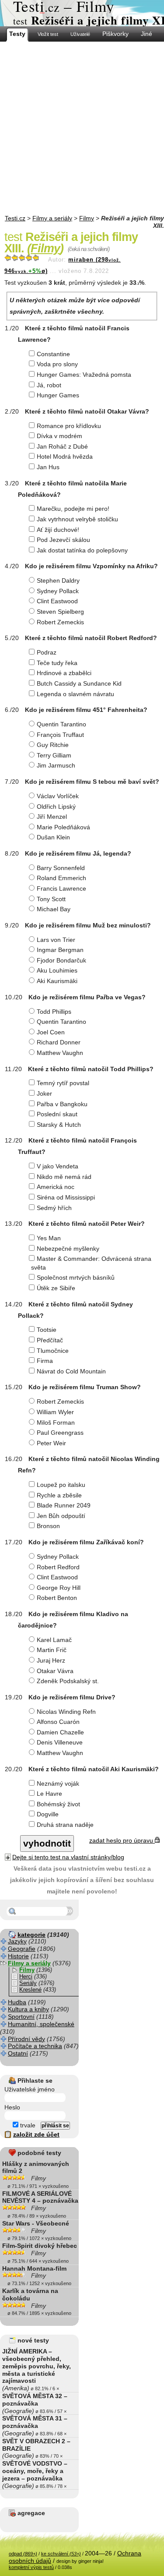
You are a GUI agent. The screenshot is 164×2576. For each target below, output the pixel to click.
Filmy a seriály (52, 218)
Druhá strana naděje (65, 1825)
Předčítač (50, 1340)
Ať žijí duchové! (58, 530)
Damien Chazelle (60, 1732)
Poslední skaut (57, 1114)
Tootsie (47, 1330)
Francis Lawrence (61, 888)
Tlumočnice (53, 1351)
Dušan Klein (53, 837)
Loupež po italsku (61, 1485)
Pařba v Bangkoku (62, 1104)
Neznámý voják (58, 1783)
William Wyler (55, 1412)
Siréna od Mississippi (66, 1197)
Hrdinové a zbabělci (64, 673)
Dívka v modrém (59, 436)
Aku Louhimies (57, 970)
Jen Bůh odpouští (61, 1516)
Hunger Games (58, 395)
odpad (23, 2554)
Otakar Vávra (55, 1671)
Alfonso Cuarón (58, 1722)
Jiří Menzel (52, 817)
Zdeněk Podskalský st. (68, 1681)
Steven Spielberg (60, 612)
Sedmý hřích (54, 1208)
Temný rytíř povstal (63, 1083)
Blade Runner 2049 (64, 1505)
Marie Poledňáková (63, 827)
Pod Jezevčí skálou (63, 540)
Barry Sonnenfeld (61, 868)
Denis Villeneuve (60, 1742)
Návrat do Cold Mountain (71, 1371)
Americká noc (56, 1187)
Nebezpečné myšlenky (68, 1249)
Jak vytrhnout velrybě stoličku (77, 519)
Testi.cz (15, 218)
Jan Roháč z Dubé (62, 446)
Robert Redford (58, 1567)
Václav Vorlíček (58, 796)
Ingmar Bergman (60, 950)
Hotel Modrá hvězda (65, 456)
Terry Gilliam (54, 755)
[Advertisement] (82, 128)
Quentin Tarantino (61, 724)
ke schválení (61, 2554)
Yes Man (49, 1238)
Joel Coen (51, 1032)
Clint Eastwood (57, 601)
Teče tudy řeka (57, 663)
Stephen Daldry (58, 580)
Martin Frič (52, 1650)
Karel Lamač (54, 1640)
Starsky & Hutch (59, 1125)
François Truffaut (60, 735)
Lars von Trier (56, 940)
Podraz (47, 652)
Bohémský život (58, 1804)
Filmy (87, 218)
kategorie (31, 1935)
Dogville (48, 1814)
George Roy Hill (59, 1588)
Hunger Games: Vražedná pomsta (84, 375)
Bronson (48, 1526)
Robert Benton (57, 1598)
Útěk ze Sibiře (56, 1288)
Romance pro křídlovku (69, 426)
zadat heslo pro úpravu (122, 1840)
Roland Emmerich (61, 878)
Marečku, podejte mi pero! (73, 509)
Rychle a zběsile (59, 1495)
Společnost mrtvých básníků (76, 1277)
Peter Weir (51, 1443)
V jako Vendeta (58, 1166)
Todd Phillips (54, 1012)
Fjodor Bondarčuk (61, 960)
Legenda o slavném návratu (75, 694)
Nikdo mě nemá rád (64, 1177)
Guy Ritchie (53, 745)
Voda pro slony (57, 364)
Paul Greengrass (60, 1433)
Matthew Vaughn (60, 1053)
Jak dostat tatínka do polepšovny (82, 550)
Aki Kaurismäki (57, 981)
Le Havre (49, 1794)
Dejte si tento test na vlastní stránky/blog (68, 1857)
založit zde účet (36, 2134)
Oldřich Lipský (56, 807)
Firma (45, 1361)
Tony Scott (51, 899)
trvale (27, 2125)
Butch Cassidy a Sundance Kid (79, 683)
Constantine (53, 354)
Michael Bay (54, 909)
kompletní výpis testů (31, 2567)
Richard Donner (59, 1042)
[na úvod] (82, 13)
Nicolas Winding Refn (66, 1712)
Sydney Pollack (58, 591)
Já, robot (49, 385)
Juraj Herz (51, 1660)
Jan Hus (48, 467)
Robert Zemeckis (60, 622)
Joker (44, 1093)
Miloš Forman (56, 1422)
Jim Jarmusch (56, 765)
